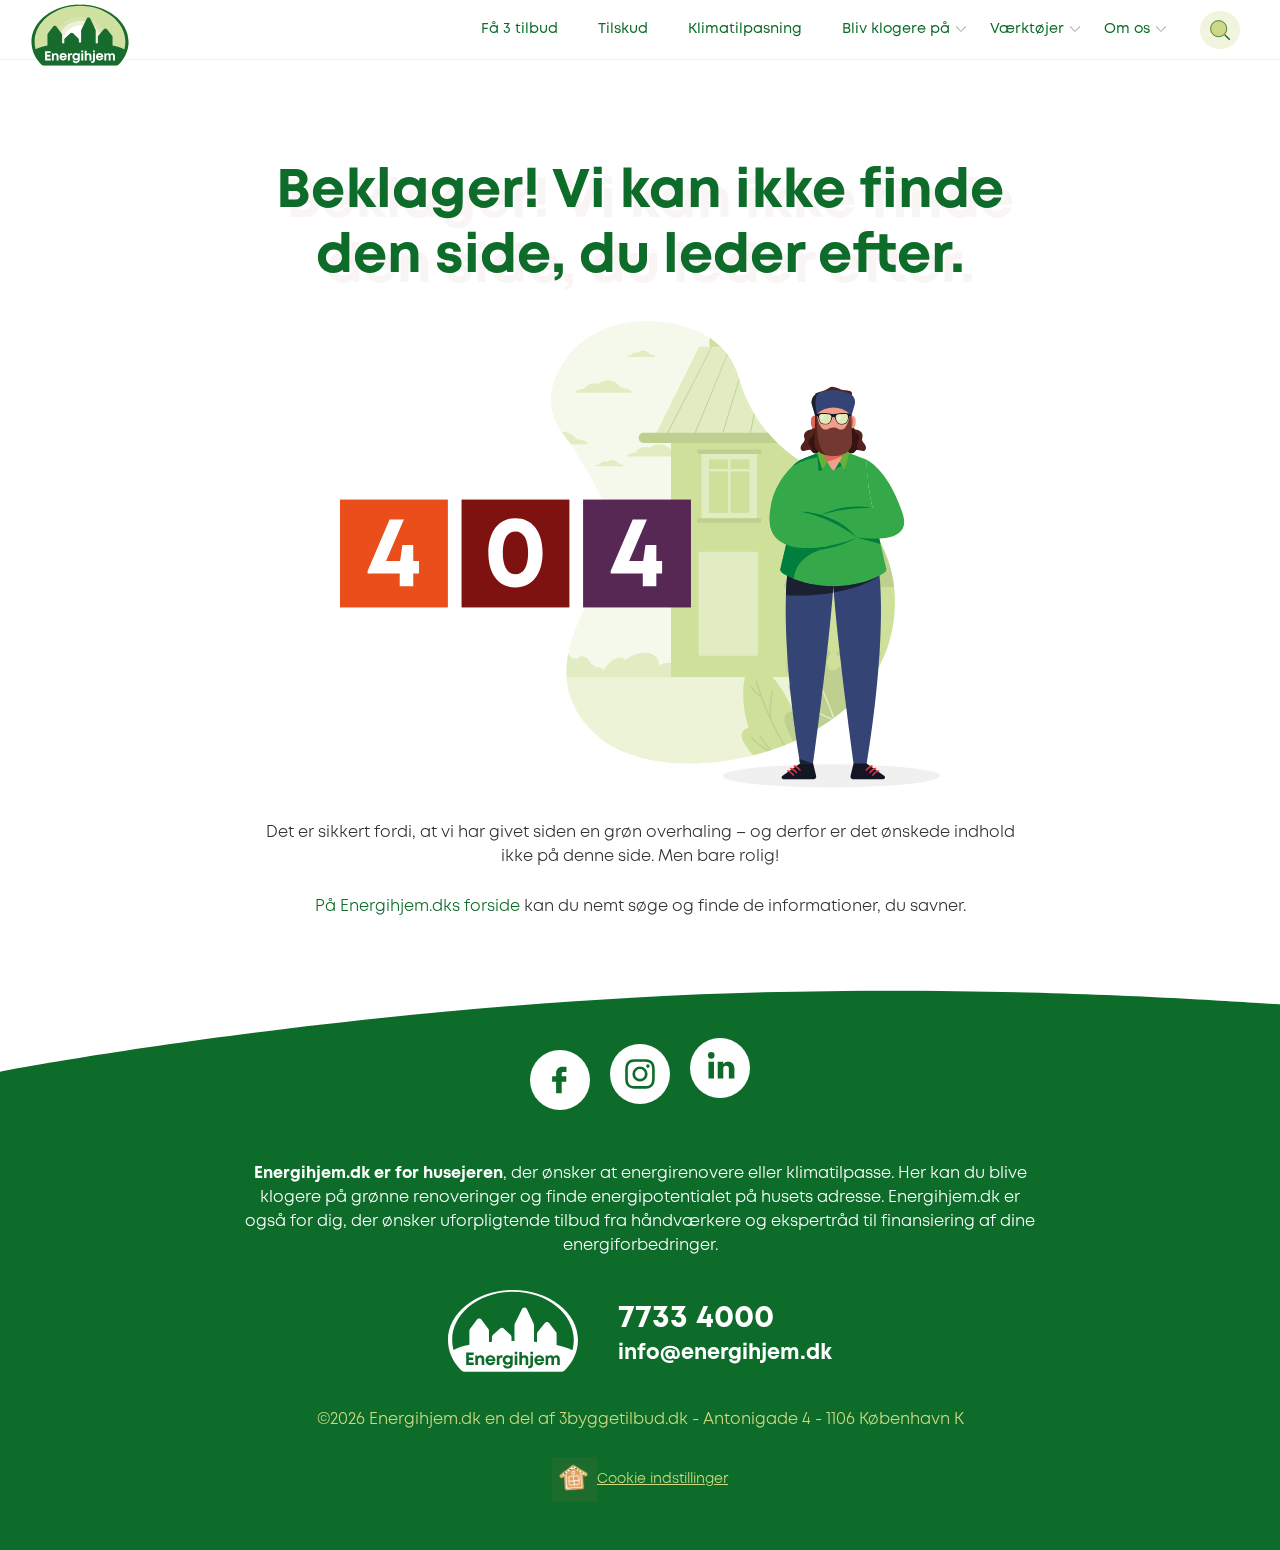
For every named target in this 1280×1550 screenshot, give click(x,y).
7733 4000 (696, 1318)
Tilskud (623, 29)
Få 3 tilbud (519, 29)
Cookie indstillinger (662, 1479)
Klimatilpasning (745, 29)
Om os (1127, 29)
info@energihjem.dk (725, 1353)
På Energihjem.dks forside (417, 906)
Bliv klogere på (896, 29)
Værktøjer (1027, 29)
